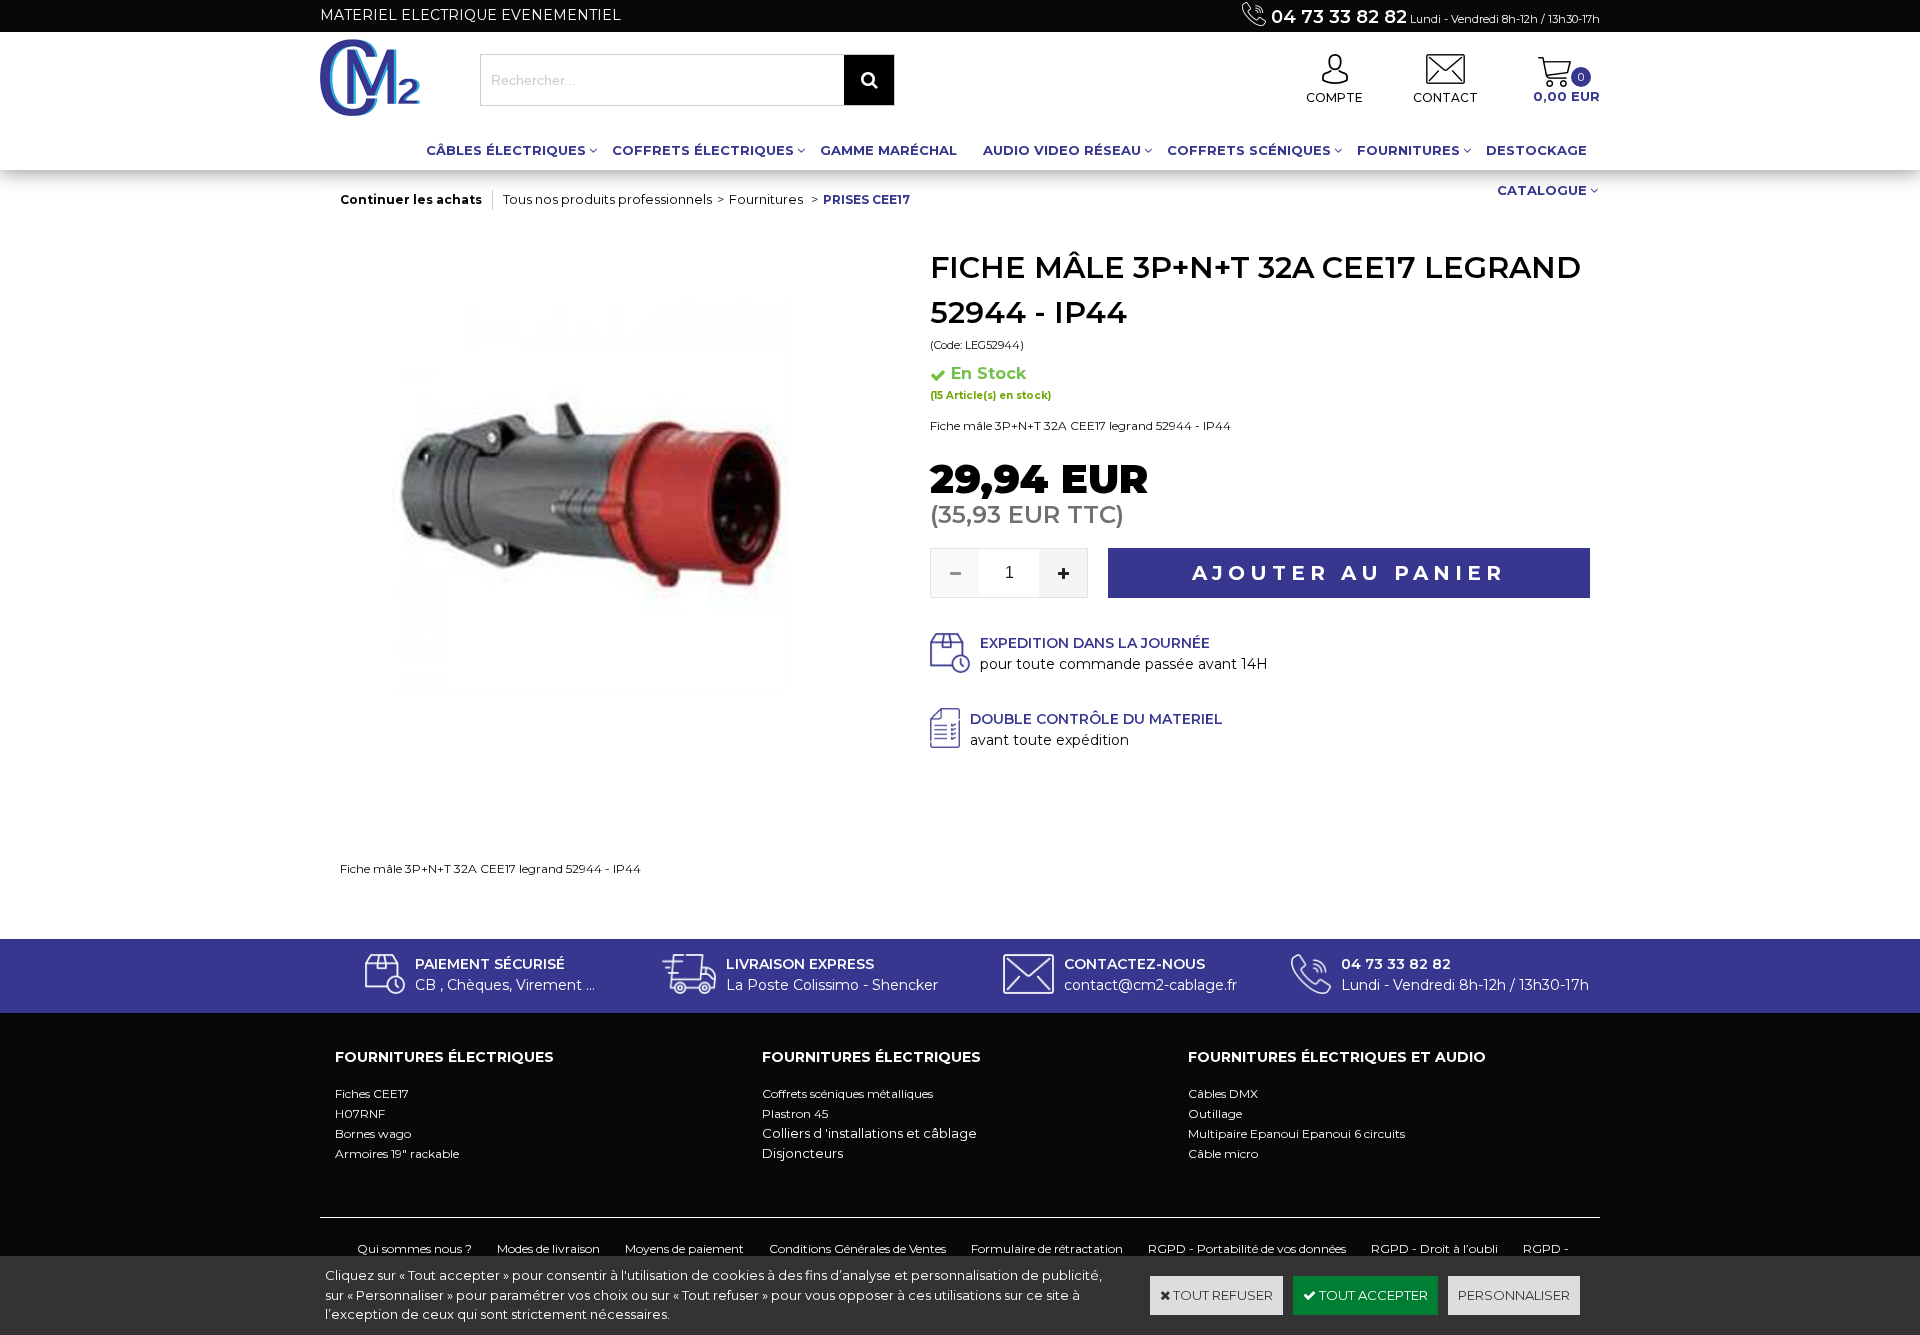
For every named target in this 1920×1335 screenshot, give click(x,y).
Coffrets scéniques (1249, 150)
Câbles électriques (506, 150)
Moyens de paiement (684, 1248)
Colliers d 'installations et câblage (869, 1133)
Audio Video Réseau (1062, 150)
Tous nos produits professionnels (607, 199)
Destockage (1536, 150)
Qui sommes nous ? (414, 1248)
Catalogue (1542, 190)
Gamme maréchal (888, 150)
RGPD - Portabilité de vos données (1247, 1248)
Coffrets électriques (703, 150)
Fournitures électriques (444, 1057)
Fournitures (1408, 150)
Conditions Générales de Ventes (857, 1248)
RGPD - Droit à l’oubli (1434, 1248)
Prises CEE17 (866, 199)
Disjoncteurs (802, 1153)
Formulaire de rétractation (1047, 1248)
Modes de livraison (548, 1248)
